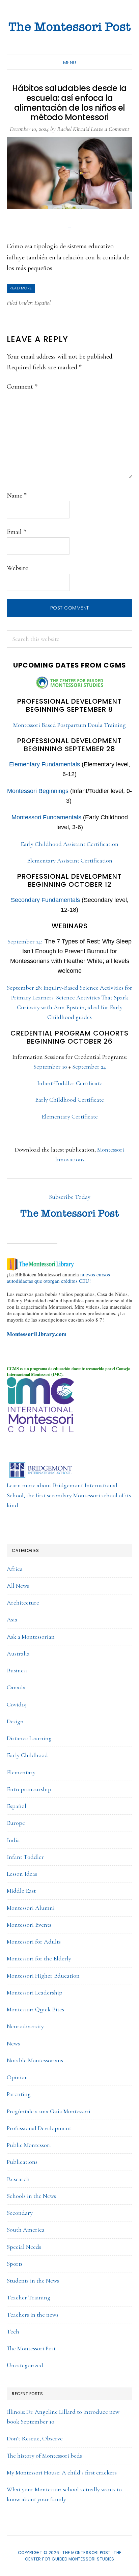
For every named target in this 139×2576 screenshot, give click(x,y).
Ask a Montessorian (31, 1637)
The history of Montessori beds (44, 2456)
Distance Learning (29, 1738)
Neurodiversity (25, 2026)
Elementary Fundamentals (45, 764)
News (13, 2043)
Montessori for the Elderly (39, 1958)
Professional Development (39, 2128)
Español (43, 303)
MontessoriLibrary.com (37, 1334)
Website (17, 568)
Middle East (21, 1891)
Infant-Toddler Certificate (70, 1083)
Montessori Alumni (31, 1908)
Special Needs (24, 2247)
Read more (21, 288)
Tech (13, 2331)
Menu (70, 62)
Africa (15, 1569)
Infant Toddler (25, 1857)
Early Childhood (27, 1755)
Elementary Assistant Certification (70, 860)
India (13, 1840)
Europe (16, 1823)
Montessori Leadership (35, 1992)
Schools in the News (31, 2196)
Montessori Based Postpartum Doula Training (69, 725)
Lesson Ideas (22, 1874)
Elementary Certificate (70, 1116)
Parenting (19, 2094)
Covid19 (17, 1704)
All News (18, 1586)
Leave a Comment (110, 129)
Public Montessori (29, 2145)
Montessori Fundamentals (46, 817)
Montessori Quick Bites (35, 2009)
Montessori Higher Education (43, 1976)
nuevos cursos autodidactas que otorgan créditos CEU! (58, 1278)
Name (17, 496)
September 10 (50, 1067)
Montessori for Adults (34, 1942)
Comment (22, 387)
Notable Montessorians (35, 2060)
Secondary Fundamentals (45, 900)
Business (17, 1670)
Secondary (20, 2213)
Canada (16, 1687)
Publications (22, 2162)
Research (18, 2179)
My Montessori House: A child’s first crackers (62, 2472)
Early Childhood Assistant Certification (69, 844)
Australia (18, 1653)
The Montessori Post (69, 27)
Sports (15, 2264)
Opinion (17, 2077)
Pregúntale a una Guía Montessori (49, 2111)
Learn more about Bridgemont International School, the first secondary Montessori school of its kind (69, 1495)
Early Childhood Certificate (69, 1100)
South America (26, 2230)
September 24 (89, 1067)
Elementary (21, 1772)
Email (16, 532)
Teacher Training (29, 2297)
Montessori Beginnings (38, 791)
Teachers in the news (33, 2315)
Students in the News (33, 2281)
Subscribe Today (70, 1197)
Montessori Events (29, 1925)
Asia (12, 1619)
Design (15, 1721)
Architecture (23, 1603)
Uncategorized (25, 2365)
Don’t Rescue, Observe (35, 2438)
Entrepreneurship (29, 1789)
